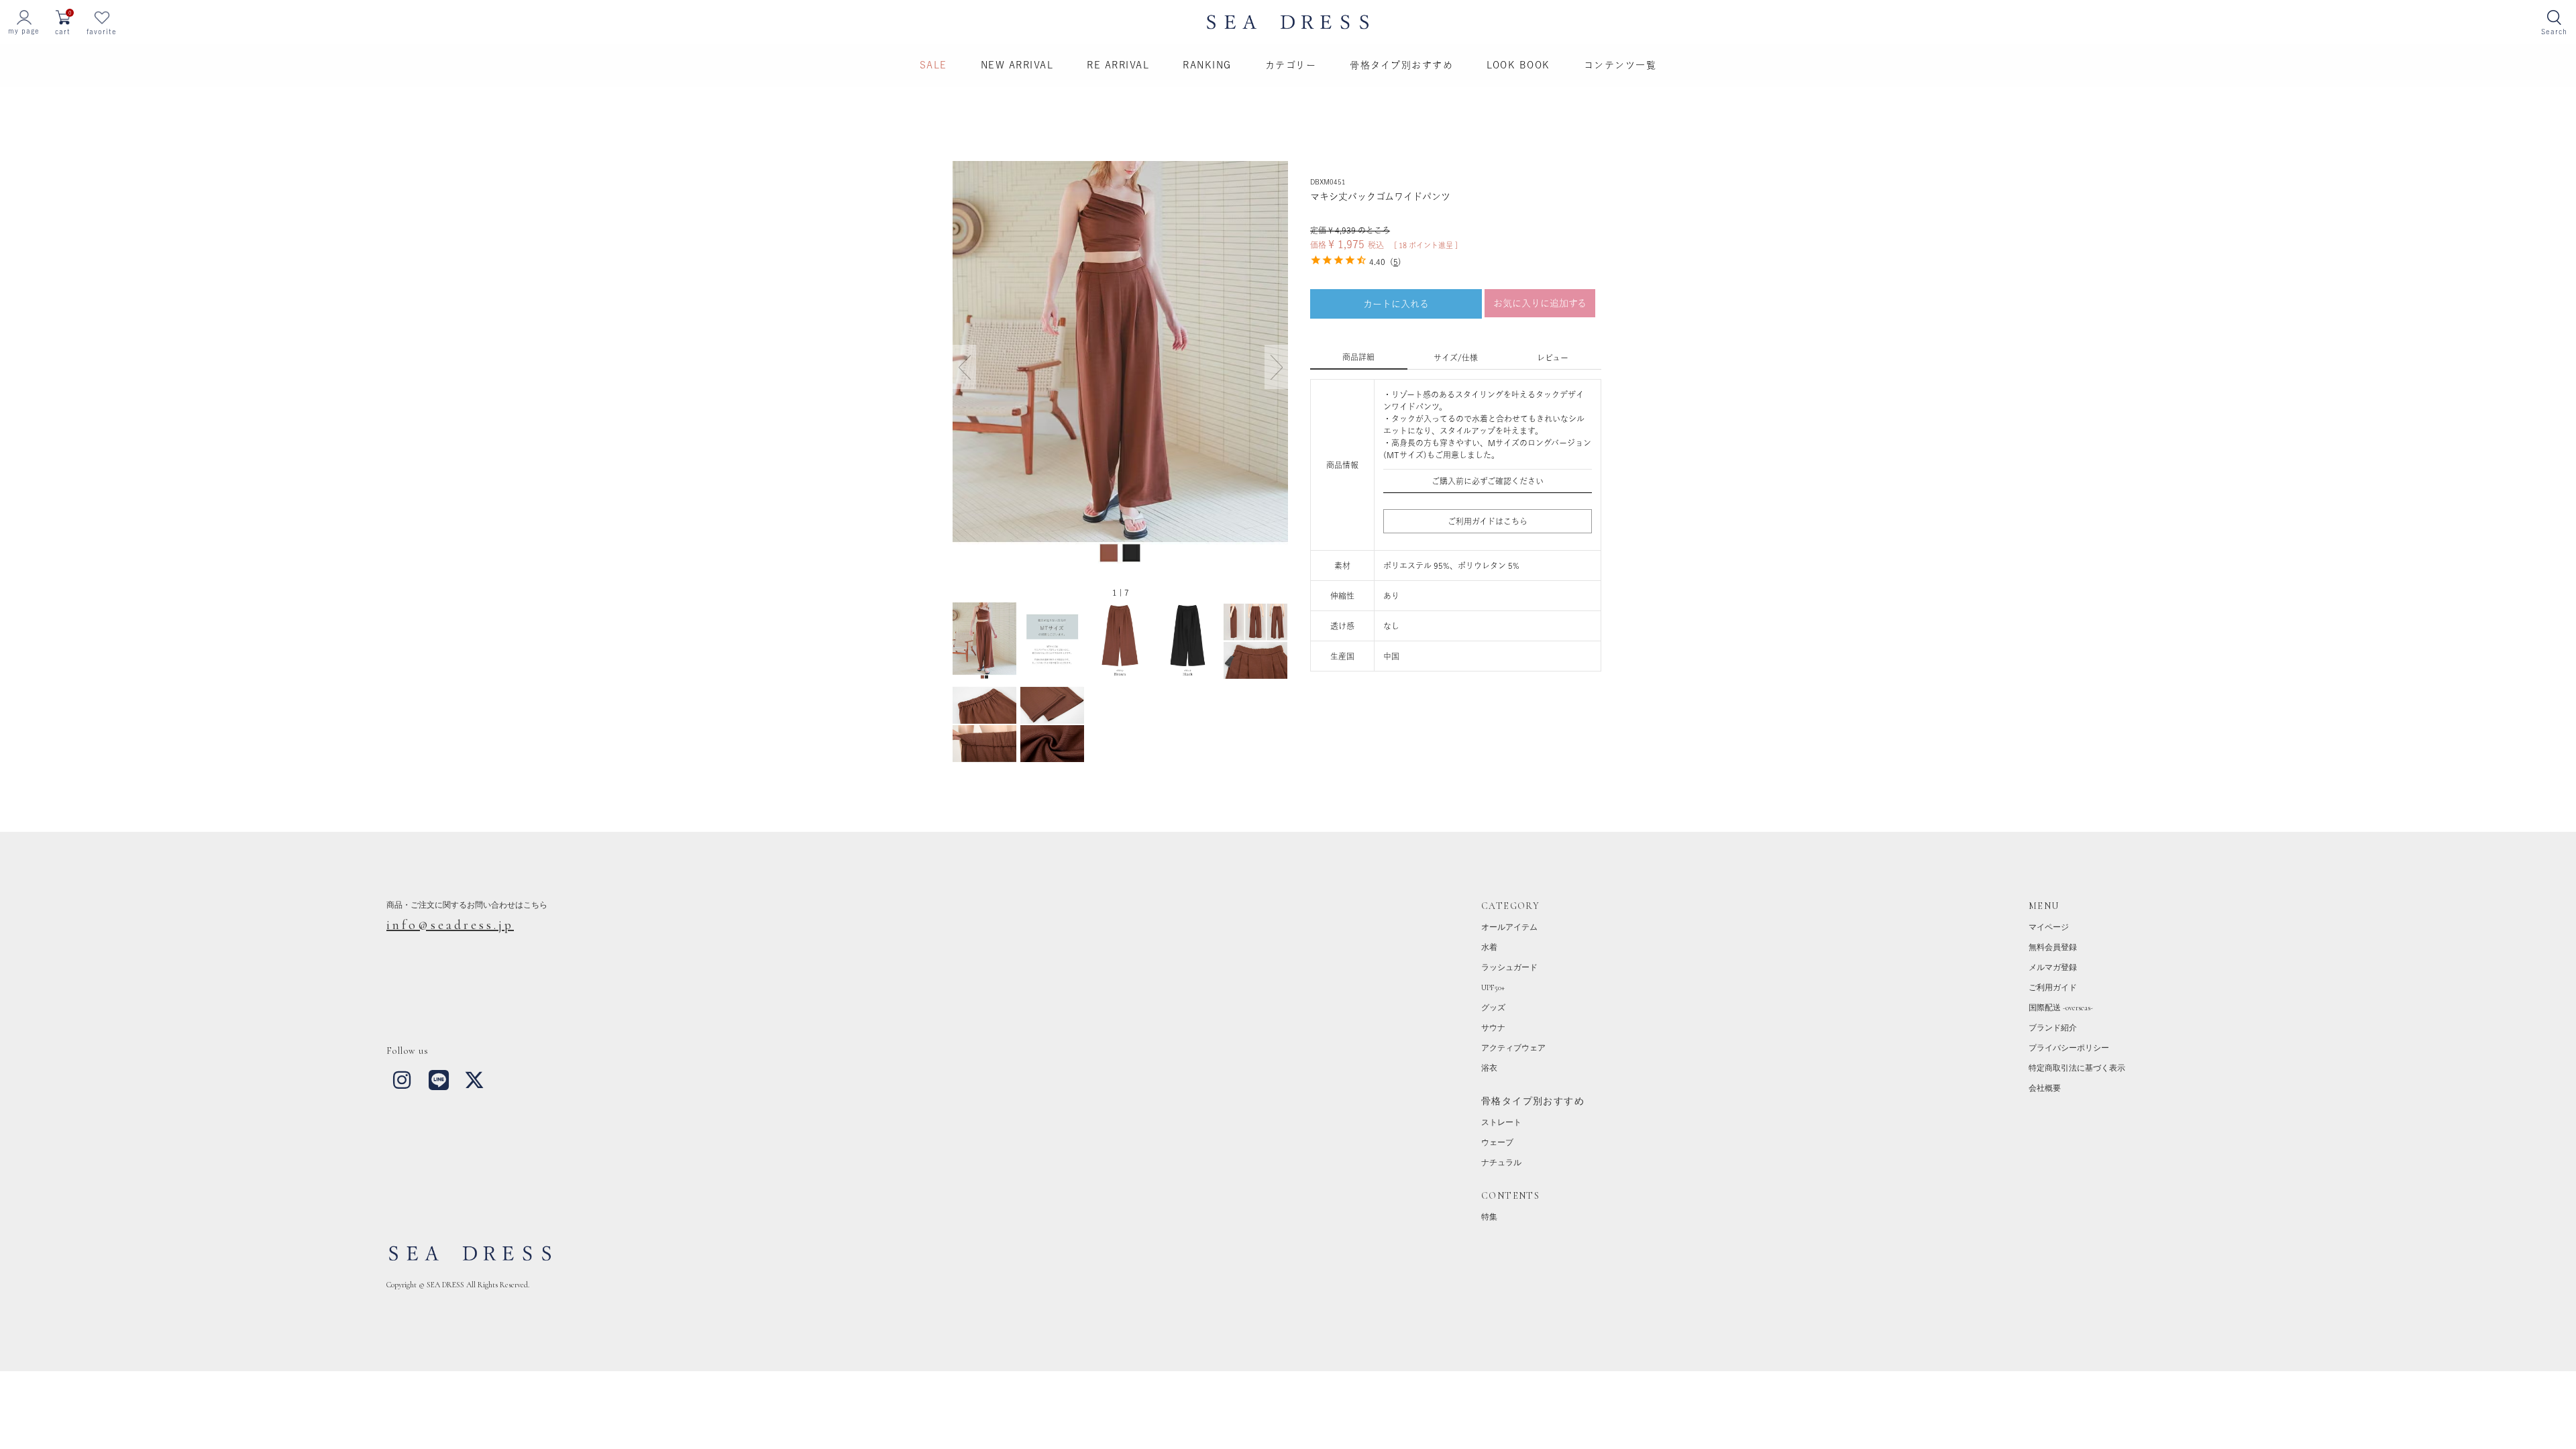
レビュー (1553, 358)
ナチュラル (1501, 1163)
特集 (1489, 1217)
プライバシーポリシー (2069, 1048)
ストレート (1501, 1122)
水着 (1489, 947)
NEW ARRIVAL (1017, 65)
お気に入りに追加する (1540, 303)
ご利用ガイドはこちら (1488, 521)
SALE (933, 65)
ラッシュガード (1509, 967)
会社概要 (2045, 1088)
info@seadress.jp (450, 925)
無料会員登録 (2053, 947)
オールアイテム (1509, 927)
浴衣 (1489, 1068)
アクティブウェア (1513, 1048)
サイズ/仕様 (1456, 358)
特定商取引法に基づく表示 (2077, 1068)
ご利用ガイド (2053, 987)
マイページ (2049, 927)
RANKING (1207, 65)
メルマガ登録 (2053, 967)
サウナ (1493, 1028)
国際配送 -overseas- (2061, 1008)
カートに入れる (1396, 304)
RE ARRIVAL (1118, 65)
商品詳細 (1358, 357)
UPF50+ (1493, 987)
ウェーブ (1497, 1142)
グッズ (1493, 1008)
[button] (1276, 367)
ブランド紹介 (2053, 1028)
